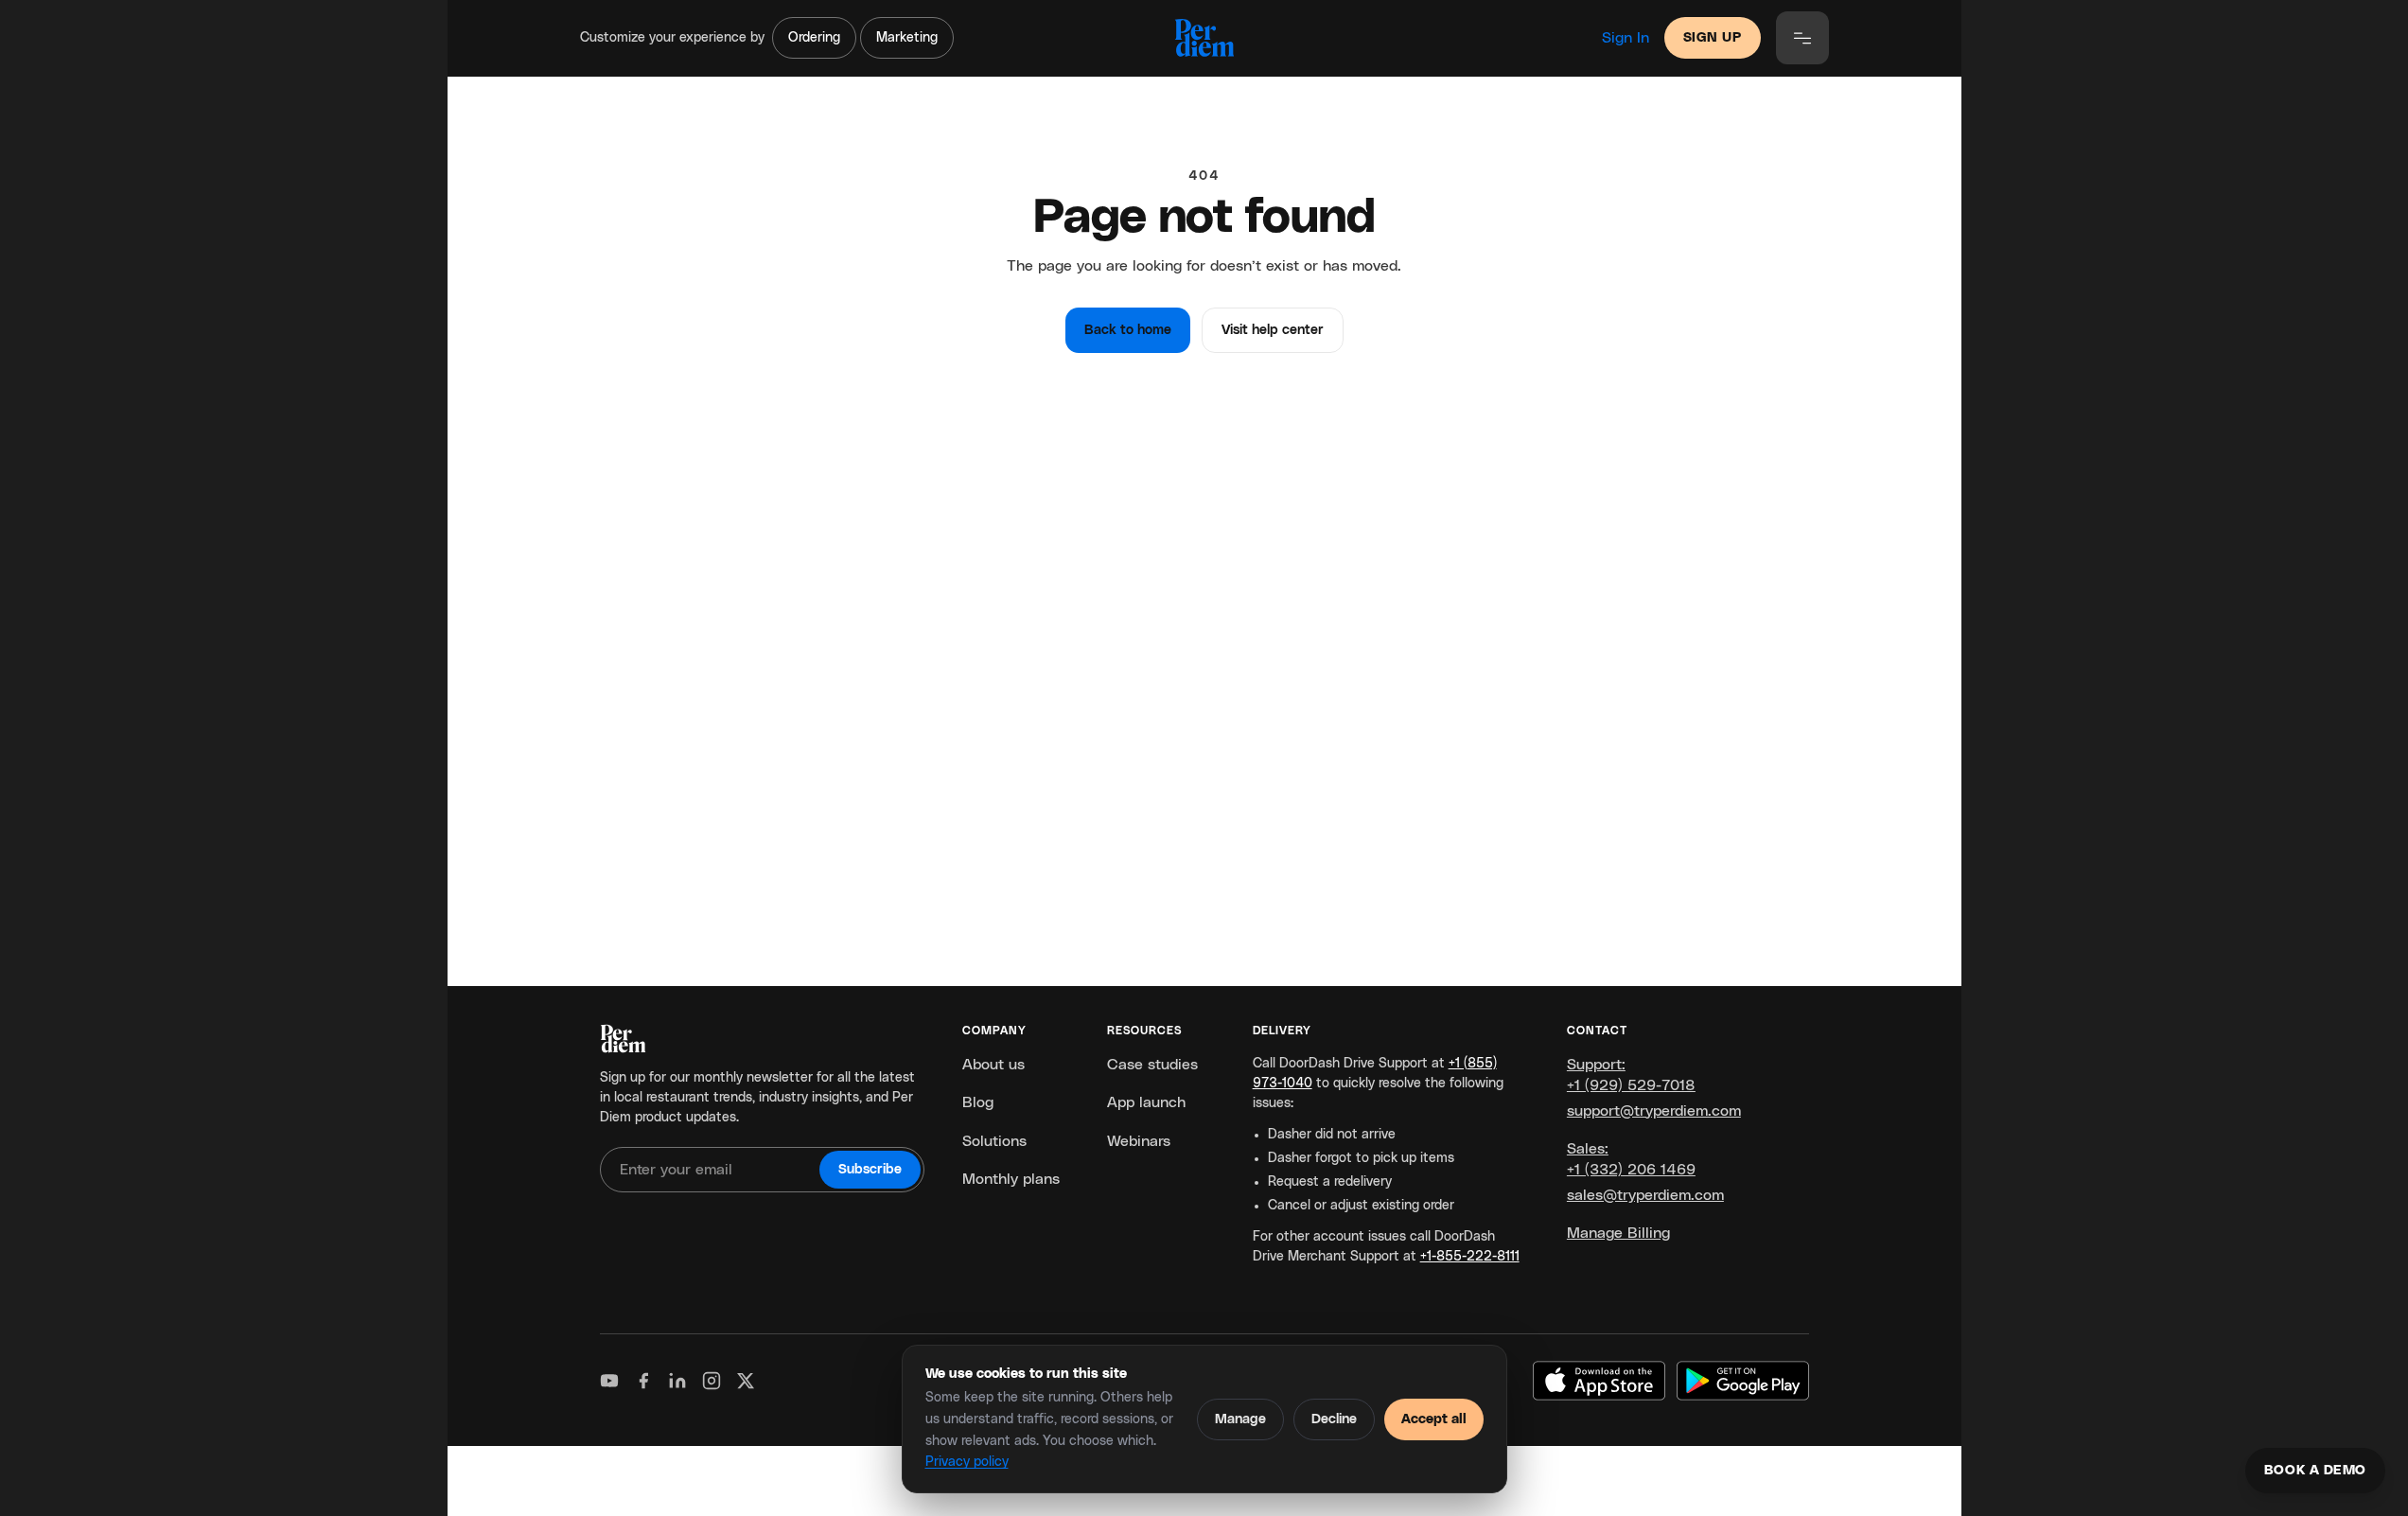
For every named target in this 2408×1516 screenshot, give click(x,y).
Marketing (907, 38)
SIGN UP (1713, 38)
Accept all (1434, 1419)
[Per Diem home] (1204, 38)
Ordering (814, 38)
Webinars (1139, 1141)
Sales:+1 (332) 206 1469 (1631, 1159)
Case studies (1152, 1065)
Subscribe (870, 1170)
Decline (1334, 1419)
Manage (1240, 1419)
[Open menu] (1802, 38)
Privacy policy (967, 1462)
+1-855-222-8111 (1470, 1257)
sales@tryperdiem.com (1645, 1195)
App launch (1146, 1102)
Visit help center (1273, 330)
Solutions (994, 1141)
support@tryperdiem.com (1654, 1111)
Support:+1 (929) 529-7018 (1631, 1075)
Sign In (1626, 38)
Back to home (1128, 330)
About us (993, 1065)
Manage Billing (1618, 1233)
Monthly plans (1011, 1179)
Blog (978, 1102)
